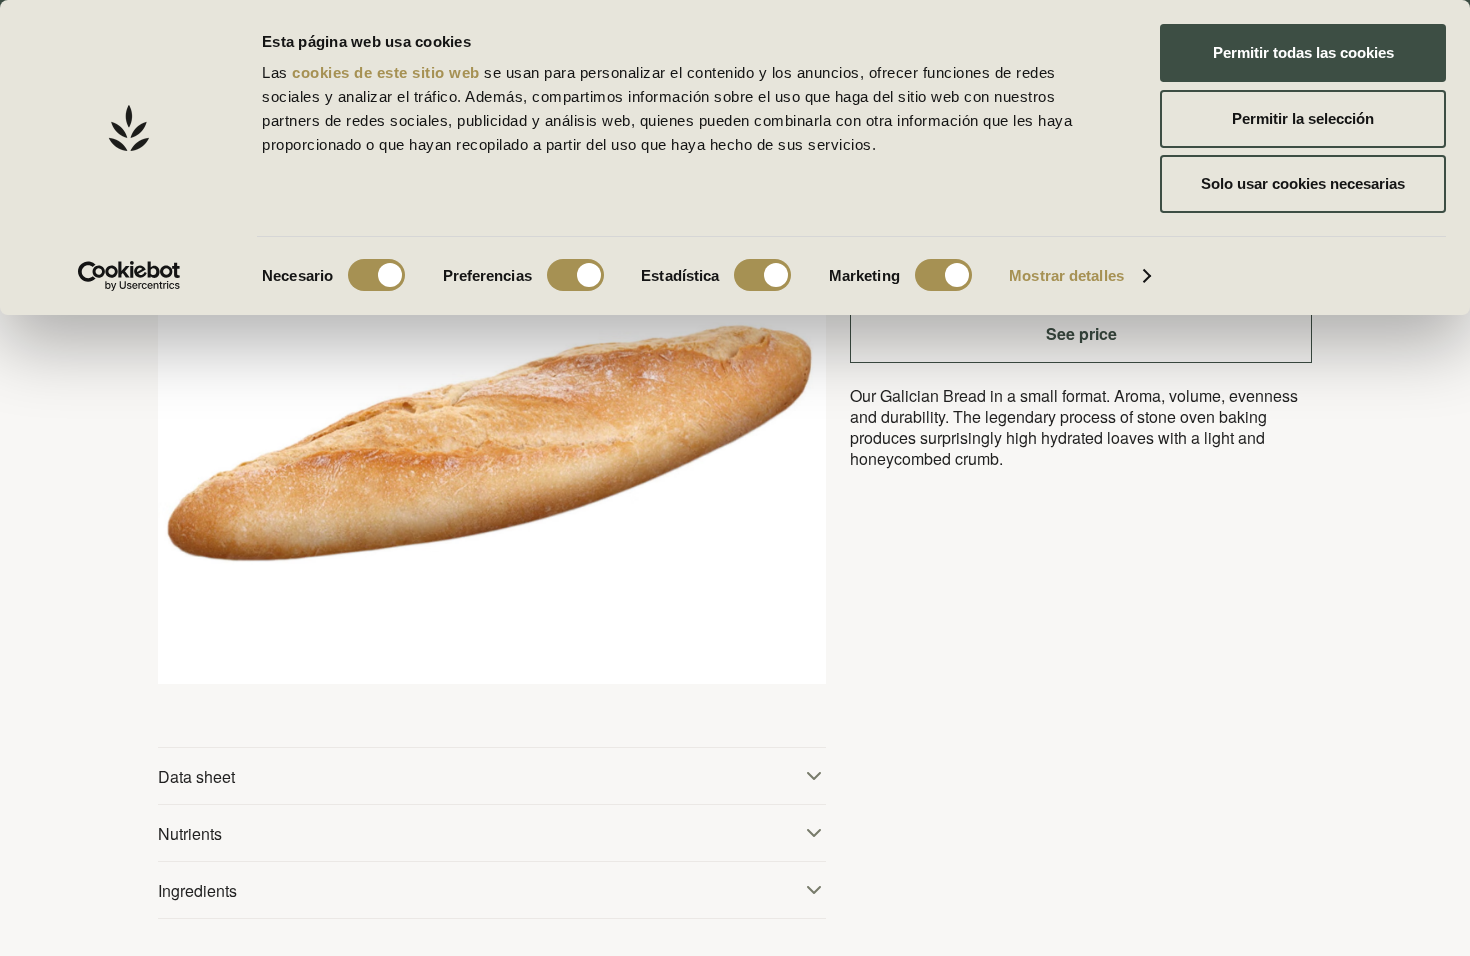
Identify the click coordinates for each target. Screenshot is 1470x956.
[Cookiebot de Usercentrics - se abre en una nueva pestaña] (129, 276)
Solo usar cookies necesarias (1303, 183)
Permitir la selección (1303, 118)
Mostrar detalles (1066, 275)
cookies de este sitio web (388, 72)
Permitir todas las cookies (1303, 52)
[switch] (575, 275)
